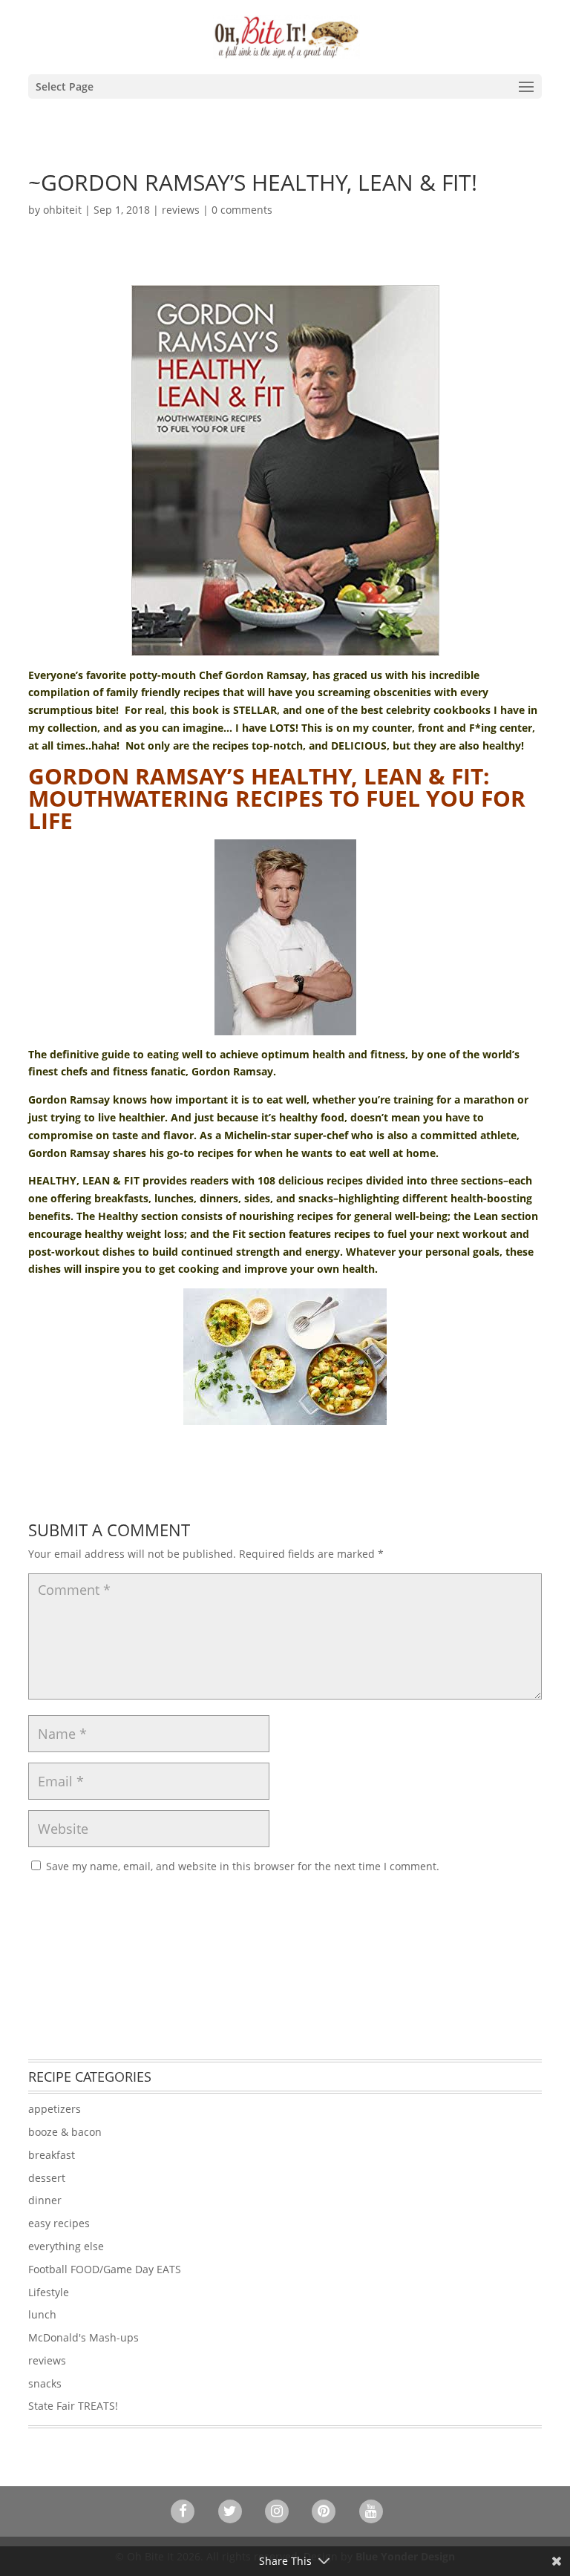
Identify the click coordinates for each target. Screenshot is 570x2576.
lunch (42, 2314)
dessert (47, 2178)
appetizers (55, 2109)
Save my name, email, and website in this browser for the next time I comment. (243, 1866)
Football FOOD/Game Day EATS (105, 2269)
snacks (45, 2383)
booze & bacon (65, 2132)
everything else (66, 2246)
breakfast (52, 2155)
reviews (181, 210)
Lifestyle (49, 2292)
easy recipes (59, 2223)
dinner (45, 2200)
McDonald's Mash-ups (83, 2337)
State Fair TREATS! (73, 2406)
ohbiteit (62, 210)
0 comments (242, 210)
